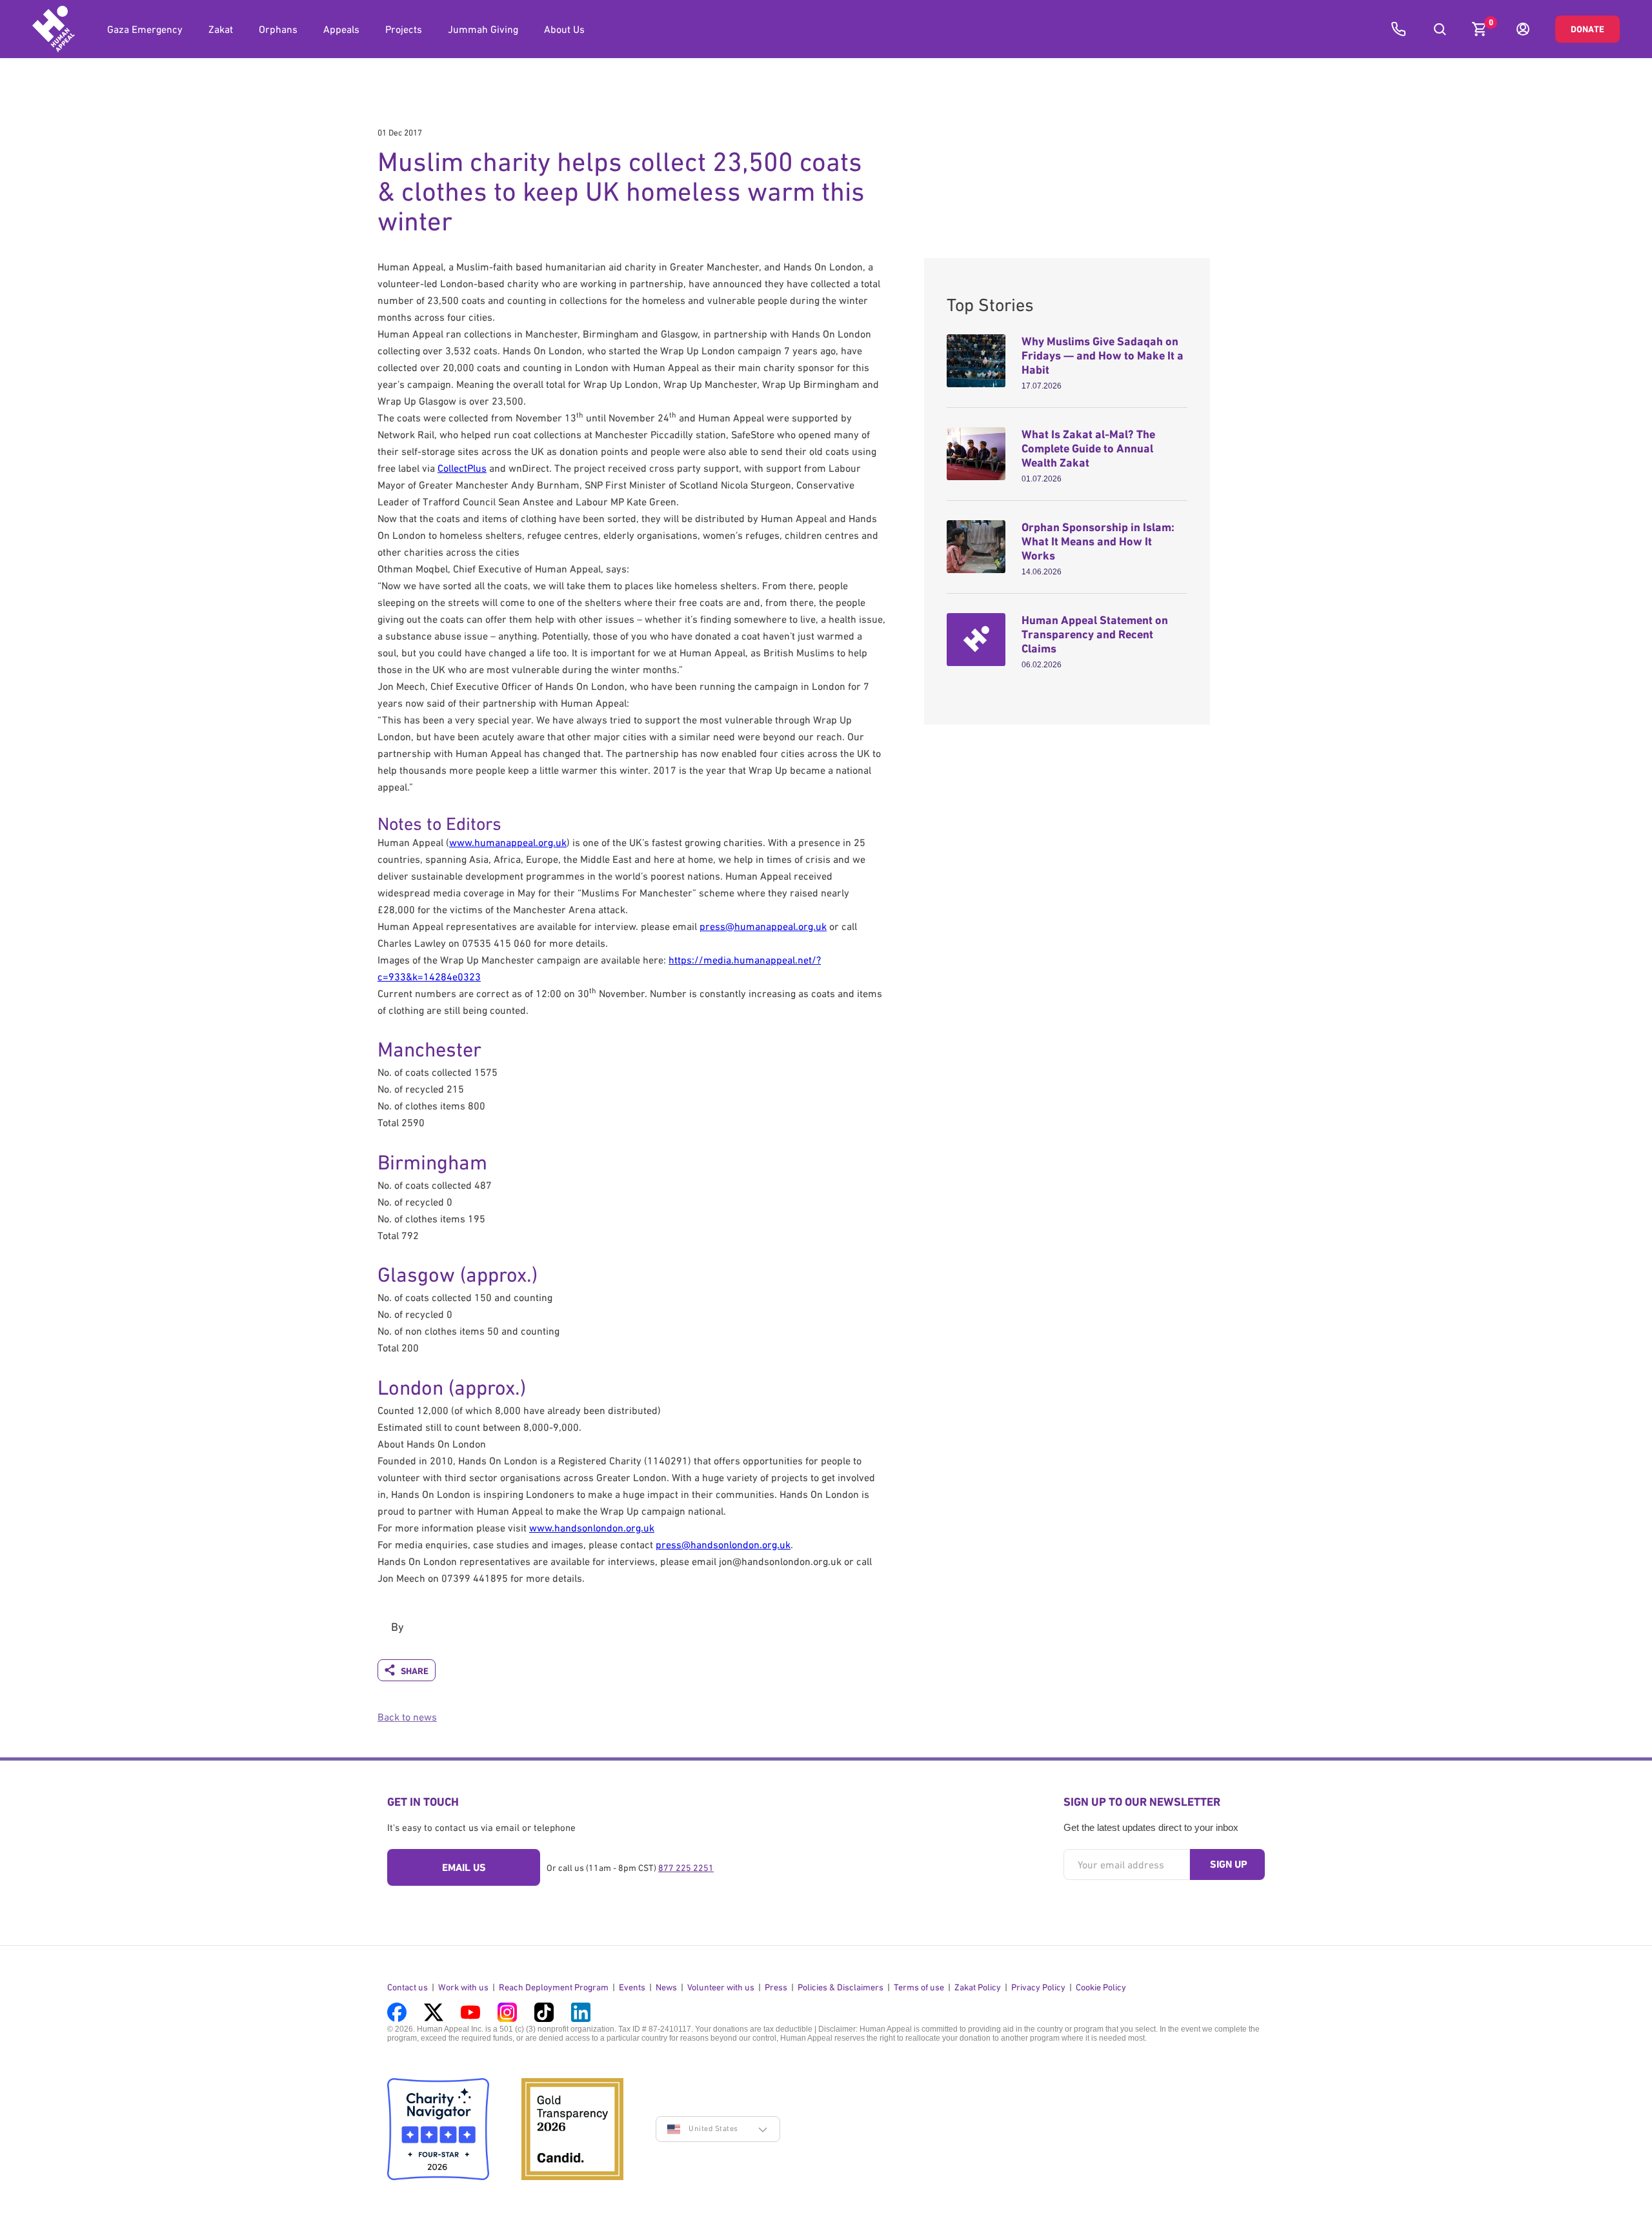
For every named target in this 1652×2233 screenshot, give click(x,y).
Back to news (407, 1717)
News (666, 1987)
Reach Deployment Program (554, 1987)
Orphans (278, 29)
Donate (1587, 29)
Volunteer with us (721, 1987)
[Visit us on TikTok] (544, 2012)
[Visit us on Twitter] (434, 2012)
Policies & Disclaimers (841, 1987)
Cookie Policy (1101, 1987)
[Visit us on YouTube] (470, 2012)
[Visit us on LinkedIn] (581, 2012)
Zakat (221, 29)
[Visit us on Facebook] (397, 2012)
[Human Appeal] (54, 29)
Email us (464, 1867)
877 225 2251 (686, 1868)
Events (632, 1987)
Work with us (463, 1987)
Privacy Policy (1038, 1987)
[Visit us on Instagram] (507, 2012)
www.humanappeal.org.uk (508, 842)
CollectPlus (462, 468)
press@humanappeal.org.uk (763, 926)
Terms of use (919, 1987)
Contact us (408, 1987)
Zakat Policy (978, 1987)
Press (776, 1987)
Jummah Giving (483, 29)
